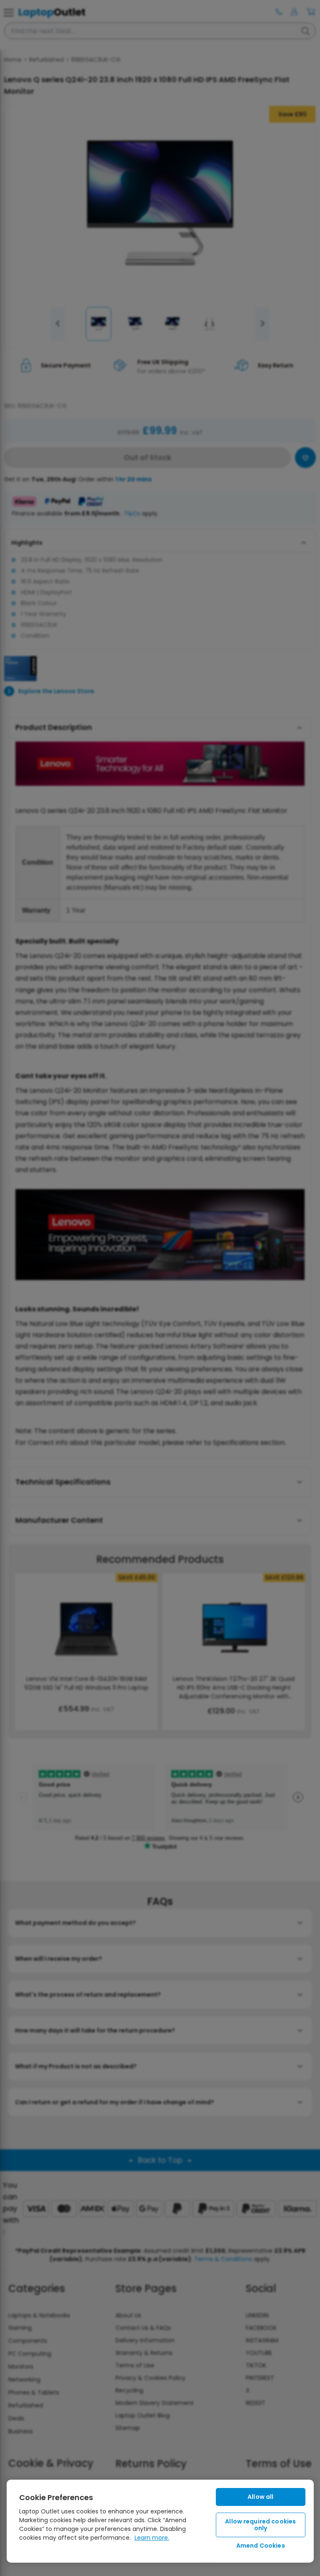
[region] (160, 2521)
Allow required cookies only (260, 2525)
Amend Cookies (261, 2546)
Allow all (260, 2497)
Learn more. (152, 2538)
